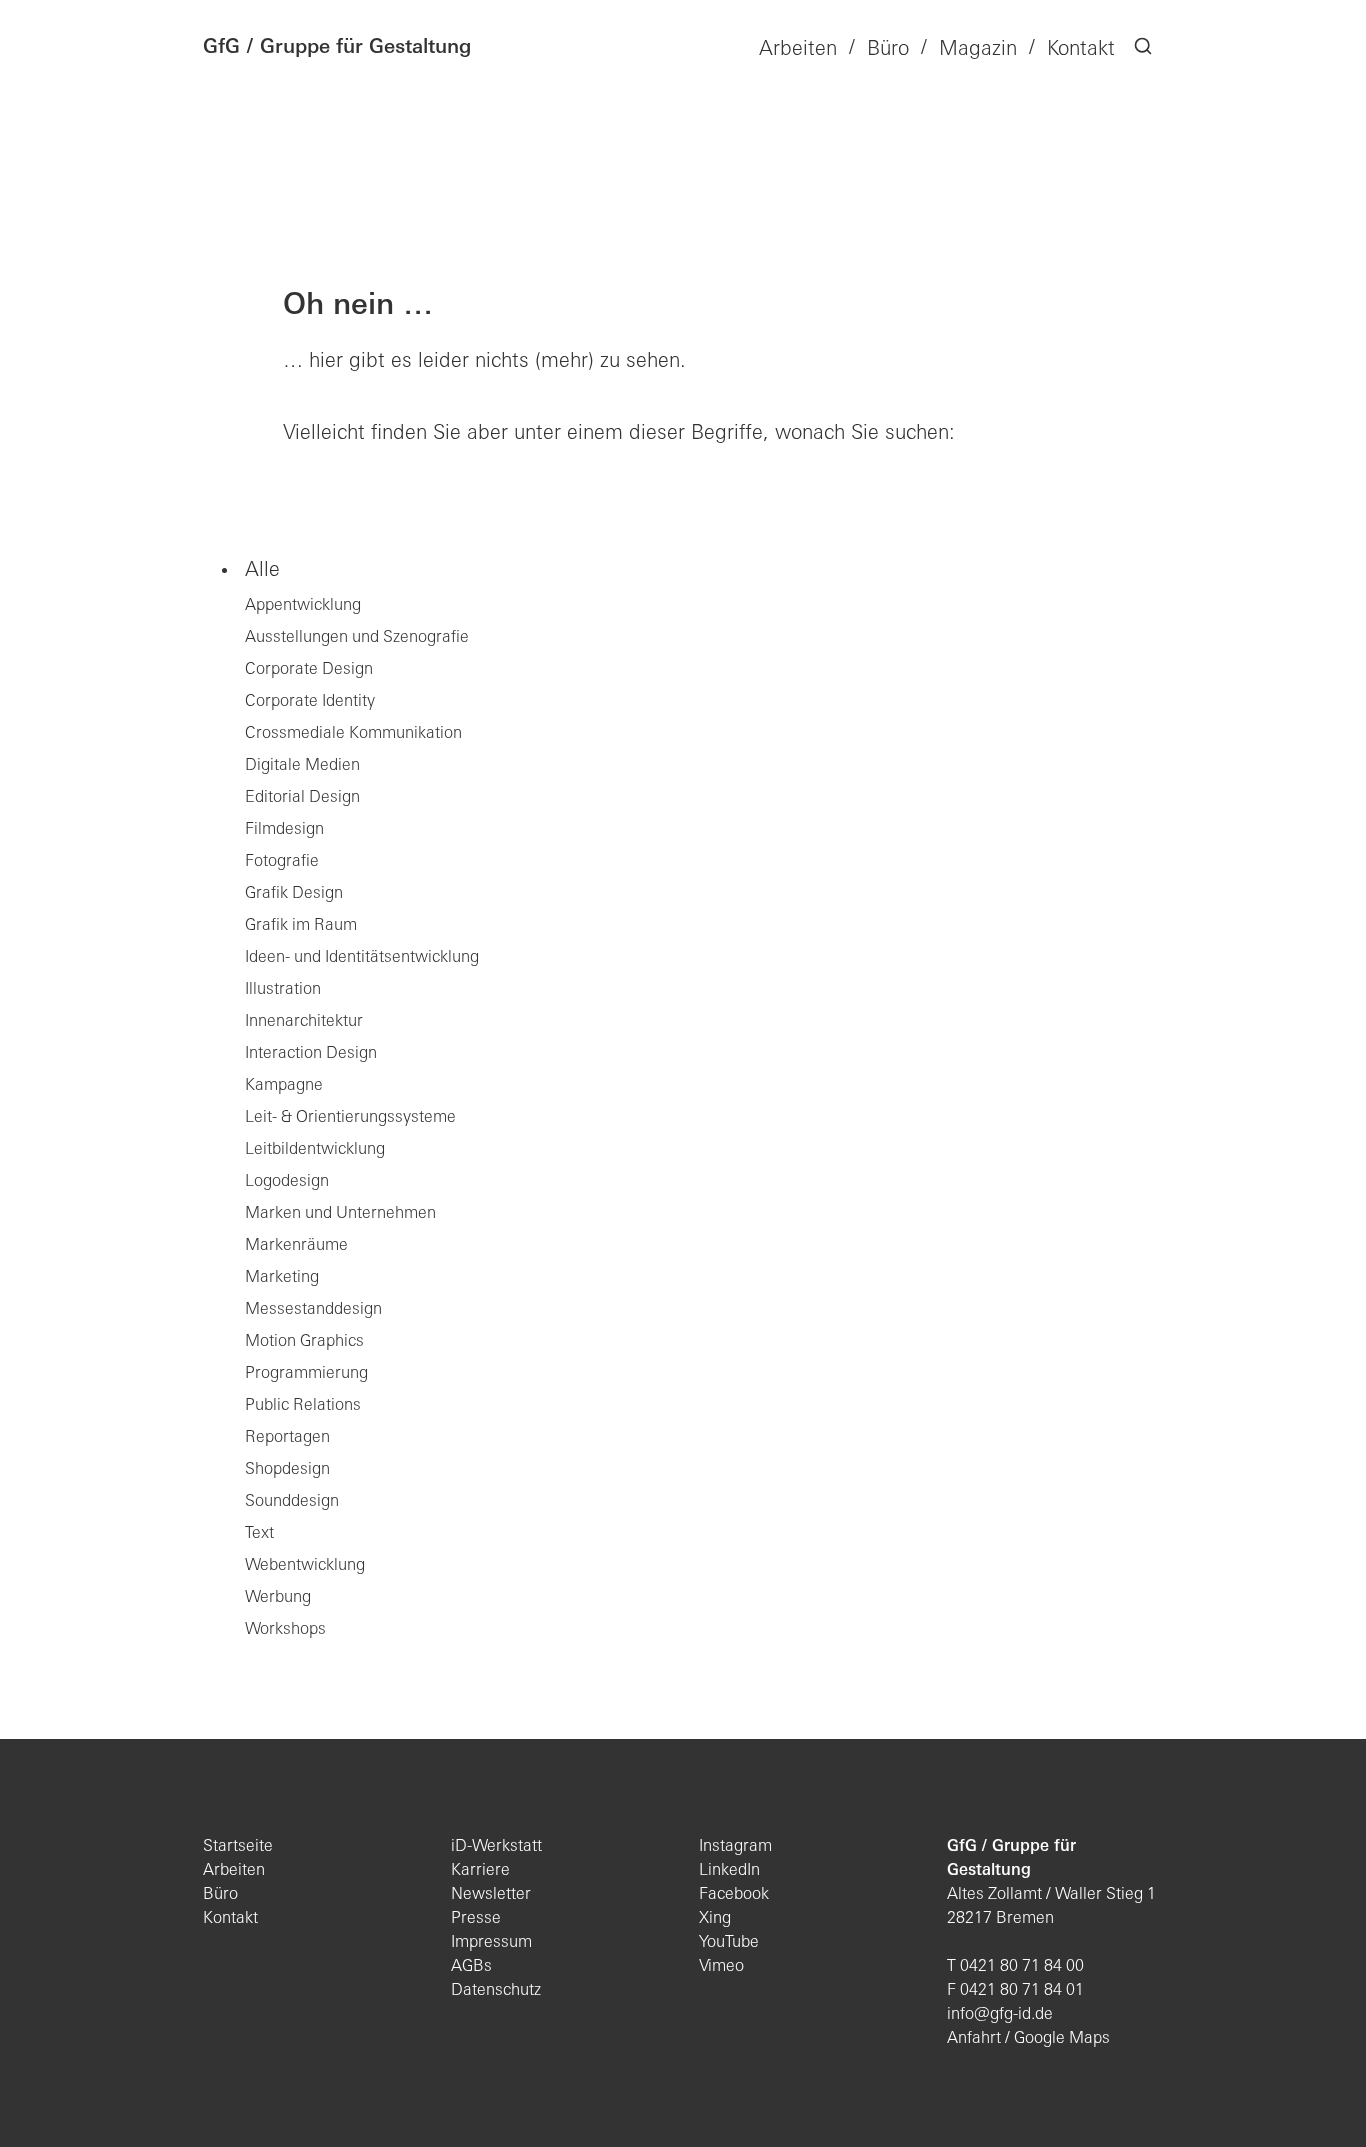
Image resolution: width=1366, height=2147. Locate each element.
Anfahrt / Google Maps (1028, 2039)
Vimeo (721, 1967)
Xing (715, 1919)
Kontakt (230, 1919)
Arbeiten (234, 1871)
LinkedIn (729, 1871)
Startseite (238, 1847)
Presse (476, 1919)
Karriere (480, 1871)
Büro (220, 1895)
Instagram (735, 1847)
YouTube (729, 1943)
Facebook (734, 1895)
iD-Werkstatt (496, 1847)
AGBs (471, 1967)
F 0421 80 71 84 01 (1015, 1991)
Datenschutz (496, 1991)
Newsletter (491, 1895)
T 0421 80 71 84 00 (1015, 1967)
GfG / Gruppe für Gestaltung (337, 48)
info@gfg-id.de (1000, 2015)
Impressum (491, 1943)
